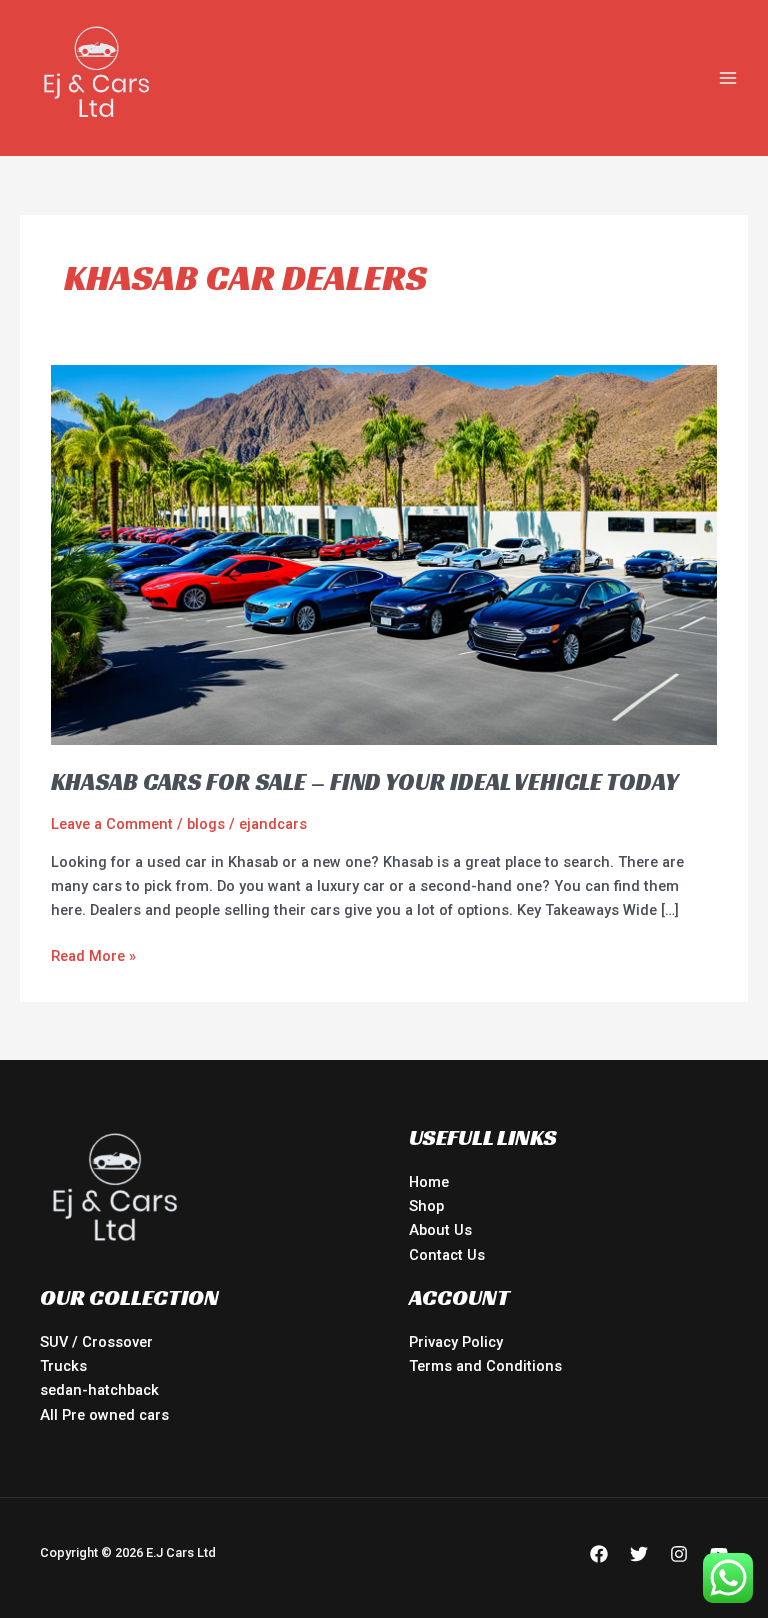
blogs (206, 824)
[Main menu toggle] (728, 78)
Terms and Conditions (485, 1366)
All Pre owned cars (104, 1415)
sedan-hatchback (99, 1390)
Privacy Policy (456, 1342)
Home (429, 1182)
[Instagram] (679, 1554)
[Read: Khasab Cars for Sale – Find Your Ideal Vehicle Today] (384, 554)
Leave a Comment (112, 824)
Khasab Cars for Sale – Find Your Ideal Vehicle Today (365, 782)
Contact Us (447, 1255)
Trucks (63, 1366)
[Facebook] (599, 1554)
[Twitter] (639, 1554)
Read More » (93, 954)
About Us (440, 1230)
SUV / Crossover (96, 1342)
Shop (426, 1206)
